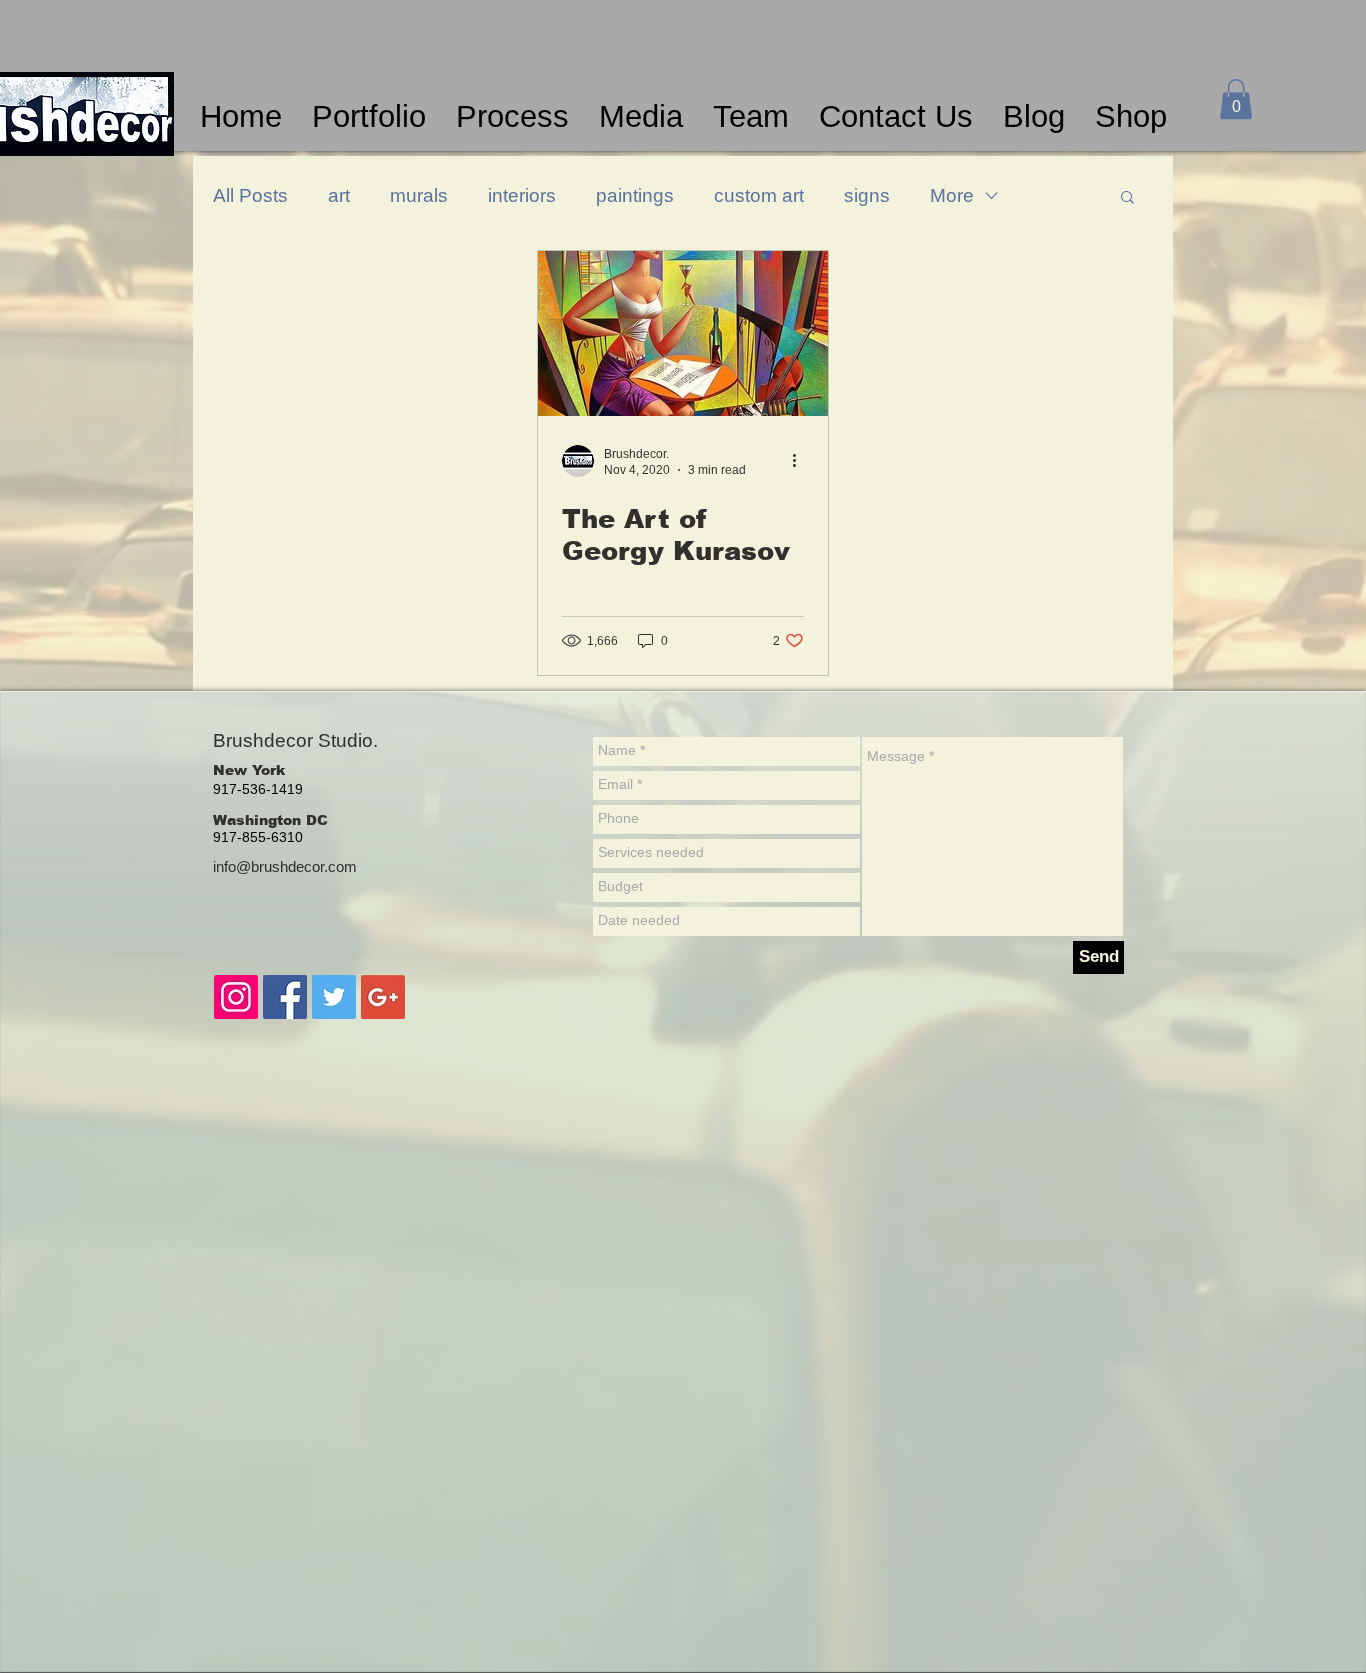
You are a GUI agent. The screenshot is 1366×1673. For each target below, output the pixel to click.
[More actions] (801, 461)
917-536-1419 (258, 789)
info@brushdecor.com (285, 866)
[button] (1236, 99)
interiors (522, 195)
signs (867, 195)
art (339, 195)
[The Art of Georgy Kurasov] (683, 333)
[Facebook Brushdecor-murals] (285, 997)
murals (419, 195)
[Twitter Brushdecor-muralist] (334, 997)
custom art (759, 195)
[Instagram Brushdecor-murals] (236, 997)
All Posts (250, 195)
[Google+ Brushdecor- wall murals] (383, 997)
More (952, 195)
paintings (635, 195)
